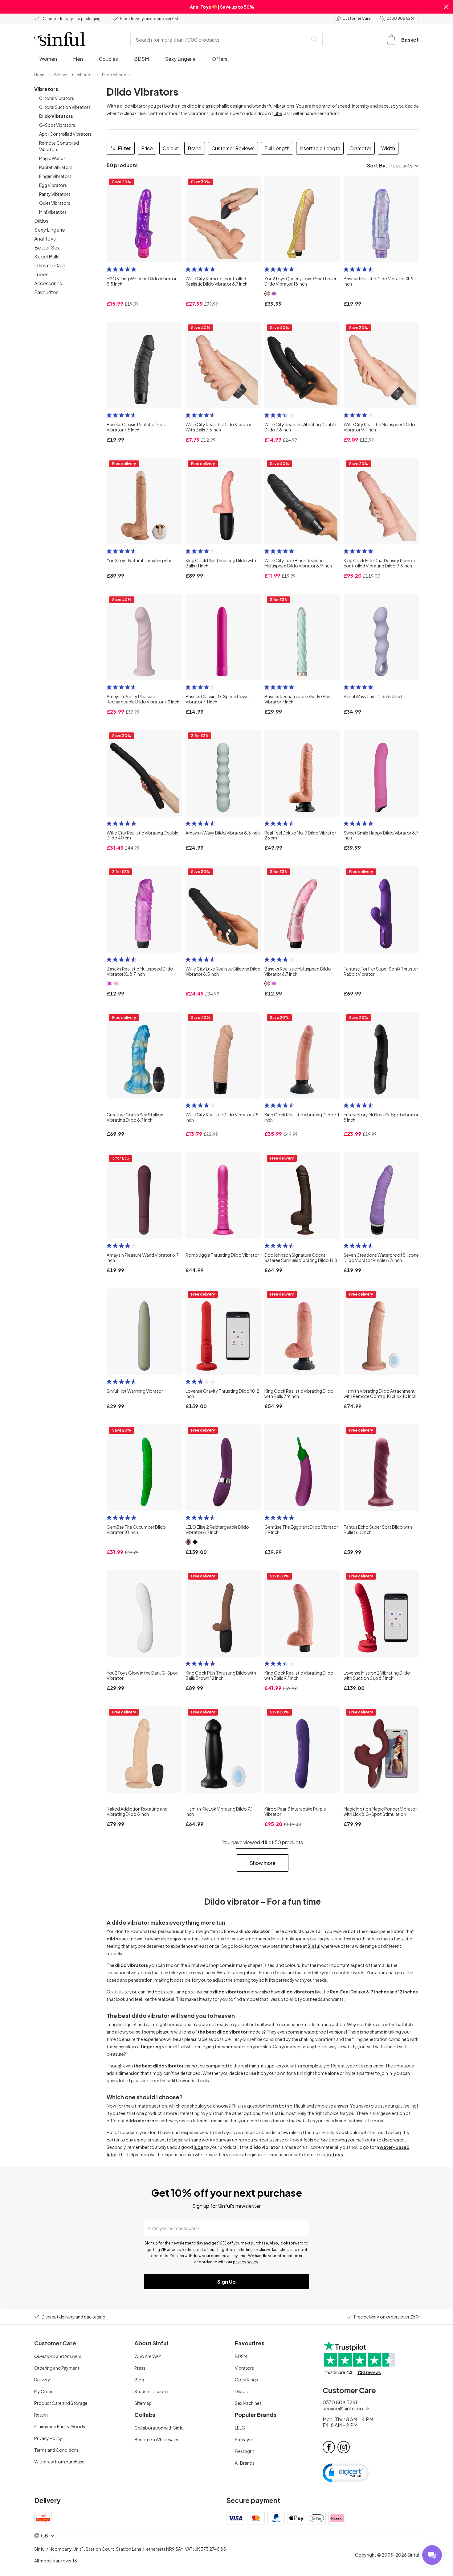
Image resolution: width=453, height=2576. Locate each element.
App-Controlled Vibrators (65, 134)
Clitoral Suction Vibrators (65, 107)
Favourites (46, 292)
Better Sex (47, 247)
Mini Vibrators (53, 212)
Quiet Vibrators (55, 203)
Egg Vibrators (53, 185)
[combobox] (220, 39)
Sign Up (226, 2282)
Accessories (48, 283)
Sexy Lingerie (50, 230)
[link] (40, 74)
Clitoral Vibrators (57, 98)
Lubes (41, 274)
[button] (446, 7)
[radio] (109, 269)
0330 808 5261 (400, 18)
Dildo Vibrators (56, 116)
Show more (263, 1863)
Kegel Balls (47, 256)
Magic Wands (52, 158)
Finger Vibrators (55, 176)
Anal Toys (45, 239)
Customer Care (357, 18)
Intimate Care (50, 265)
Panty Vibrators (55, 194)
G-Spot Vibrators (57, 125)
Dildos (41, 221)
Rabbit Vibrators (56, 167)
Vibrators (46, 89)
